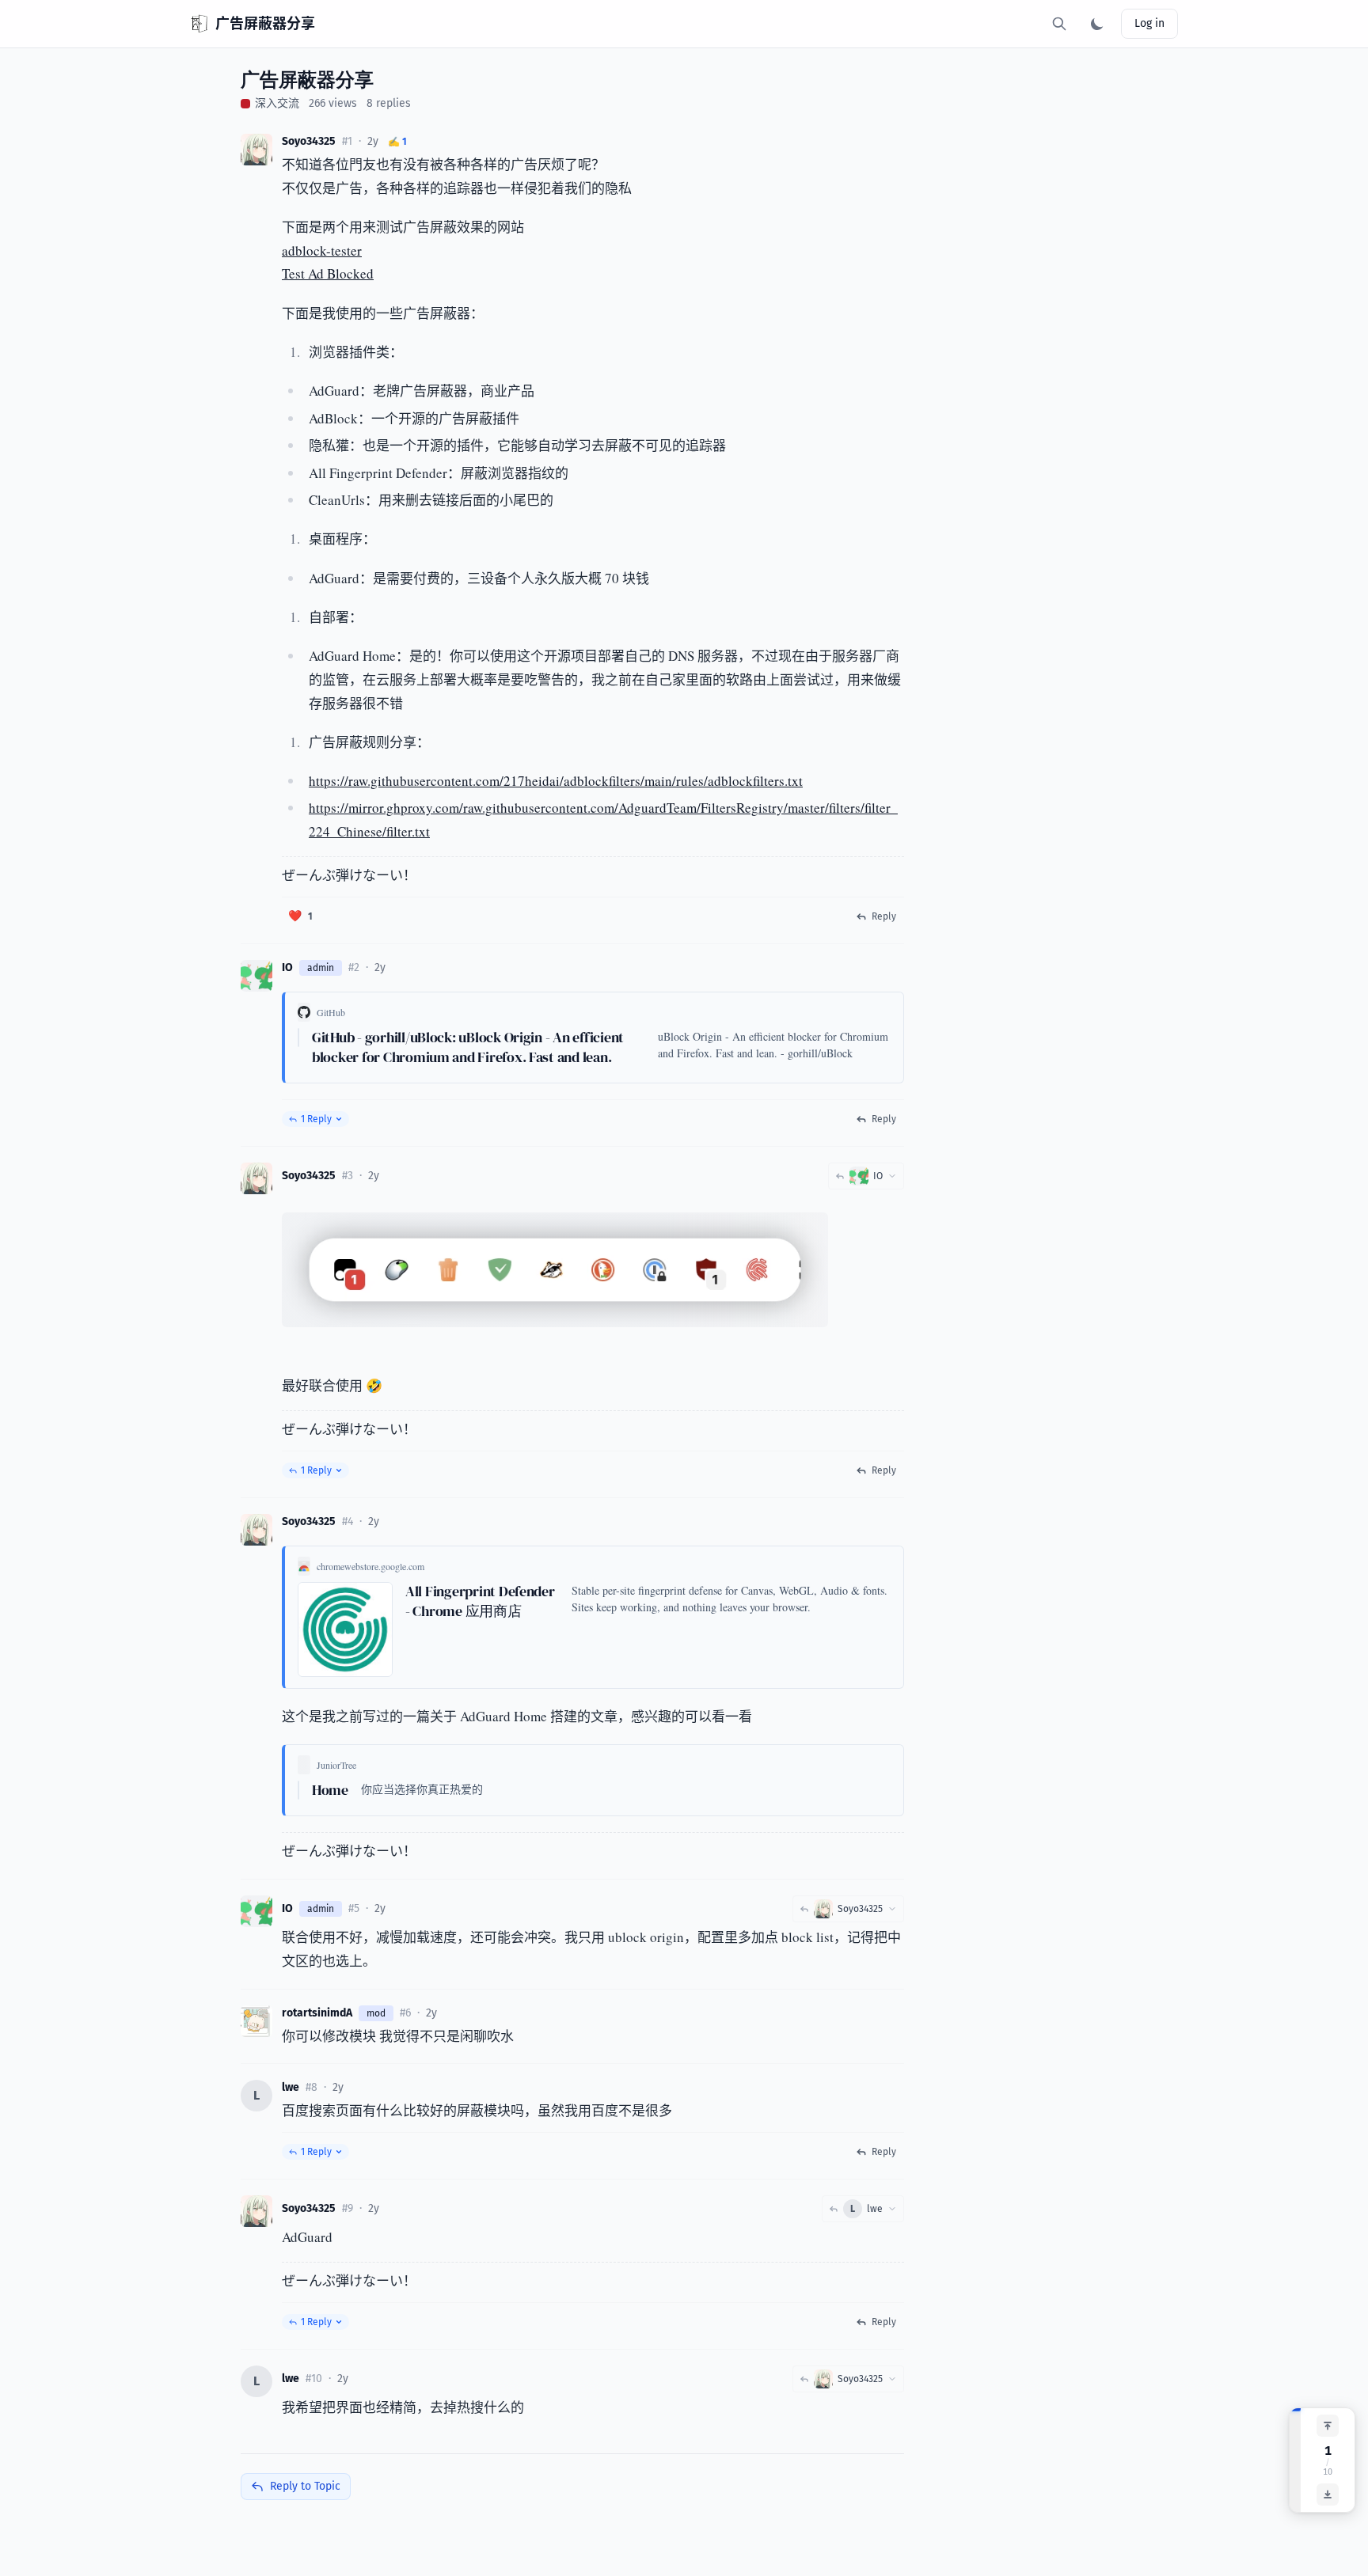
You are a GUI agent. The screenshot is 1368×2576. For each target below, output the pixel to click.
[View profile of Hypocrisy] (256, 2021)
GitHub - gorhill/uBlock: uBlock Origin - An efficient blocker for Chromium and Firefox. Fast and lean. (468, 1047)
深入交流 (277, 103)
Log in (1149, 23)
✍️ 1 (397, 142)
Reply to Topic (305, 2486)
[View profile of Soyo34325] (256, 150)
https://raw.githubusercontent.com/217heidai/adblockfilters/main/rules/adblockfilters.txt (556, 781)
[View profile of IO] (256, 976)
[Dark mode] (1097, 24)
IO (287, 967)
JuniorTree (336, 1765)
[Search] (1059, 24)
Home (330, 1790)
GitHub (331, 1012)
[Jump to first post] (1328, 2426)
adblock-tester (322, 250)
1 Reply (316, 1119)
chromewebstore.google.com (370, 1566)
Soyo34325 (309, 141)
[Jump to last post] (1328, 2494)
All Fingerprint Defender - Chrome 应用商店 (480, 1601)
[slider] (1295, 2460)
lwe (291, 2087)
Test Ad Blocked (328, 273)
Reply (884, 916)
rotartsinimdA (317, 2013)
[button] (300, 916)
